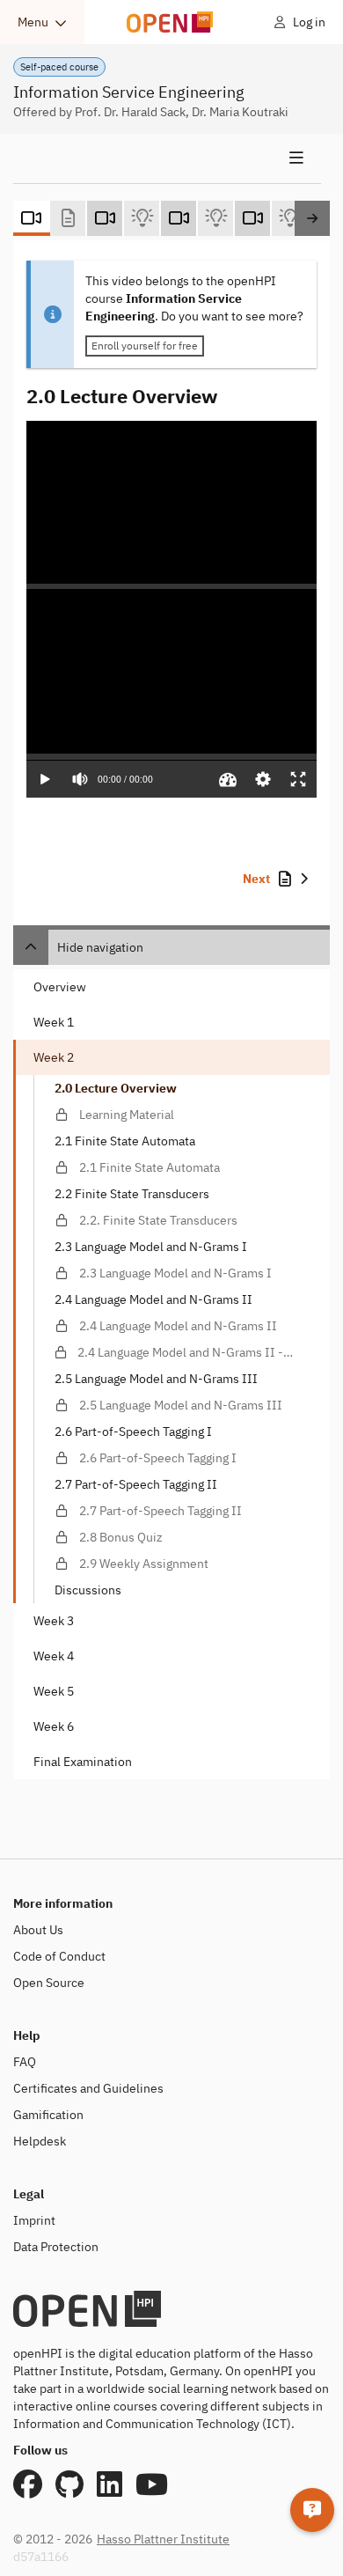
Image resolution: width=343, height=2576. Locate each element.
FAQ (25, 2062)
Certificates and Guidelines (88, 2088)
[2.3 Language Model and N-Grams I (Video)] (252, 218)
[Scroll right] (312, 218)
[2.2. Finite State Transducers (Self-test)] (215, 218)
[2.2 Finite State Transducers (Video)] (179, 218)
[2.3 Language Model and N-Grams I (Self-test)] (289, 218)
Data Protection (56, 2247)
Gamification (48, 2115)
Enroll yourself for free (145, 346)
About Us (38, 1930)
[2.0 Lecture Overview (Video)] (31, 218)
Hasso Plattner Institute (163, 2539)
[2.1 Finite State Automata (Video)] (105, 218)
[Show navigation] (167, 158)
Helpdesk (40, 2141)
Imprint (34, 2220)
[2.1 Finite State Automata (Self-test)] (142, 218)
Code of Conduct (59, 1956)
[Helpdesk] (312, 2510)
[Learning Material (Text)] (68, 218)
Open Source (49, 1983)
